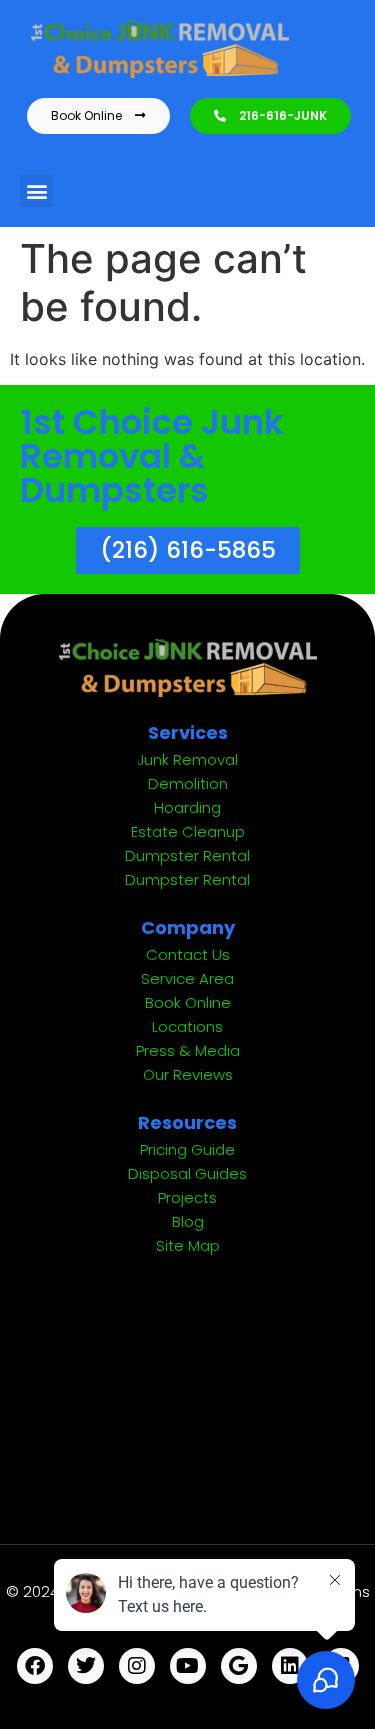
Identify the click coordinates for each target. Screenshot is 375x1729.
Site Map (188, 1245)
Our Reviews (188, 1074)
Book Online (188, 1002)
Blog (188, 1221)
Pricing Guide (187, 1149)
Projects (187, 1197)
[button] (36, 190)
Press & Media (188, 1050)
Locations (187, 1026)
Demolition (188, 783)
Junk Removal (187, 759)
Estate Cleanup (188, 831)
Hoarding (187, 807)
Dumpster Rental (187, 855)
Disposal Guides (187, 1173)
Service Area (187, 978)
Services (188, 732)
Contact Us (188, 954)
